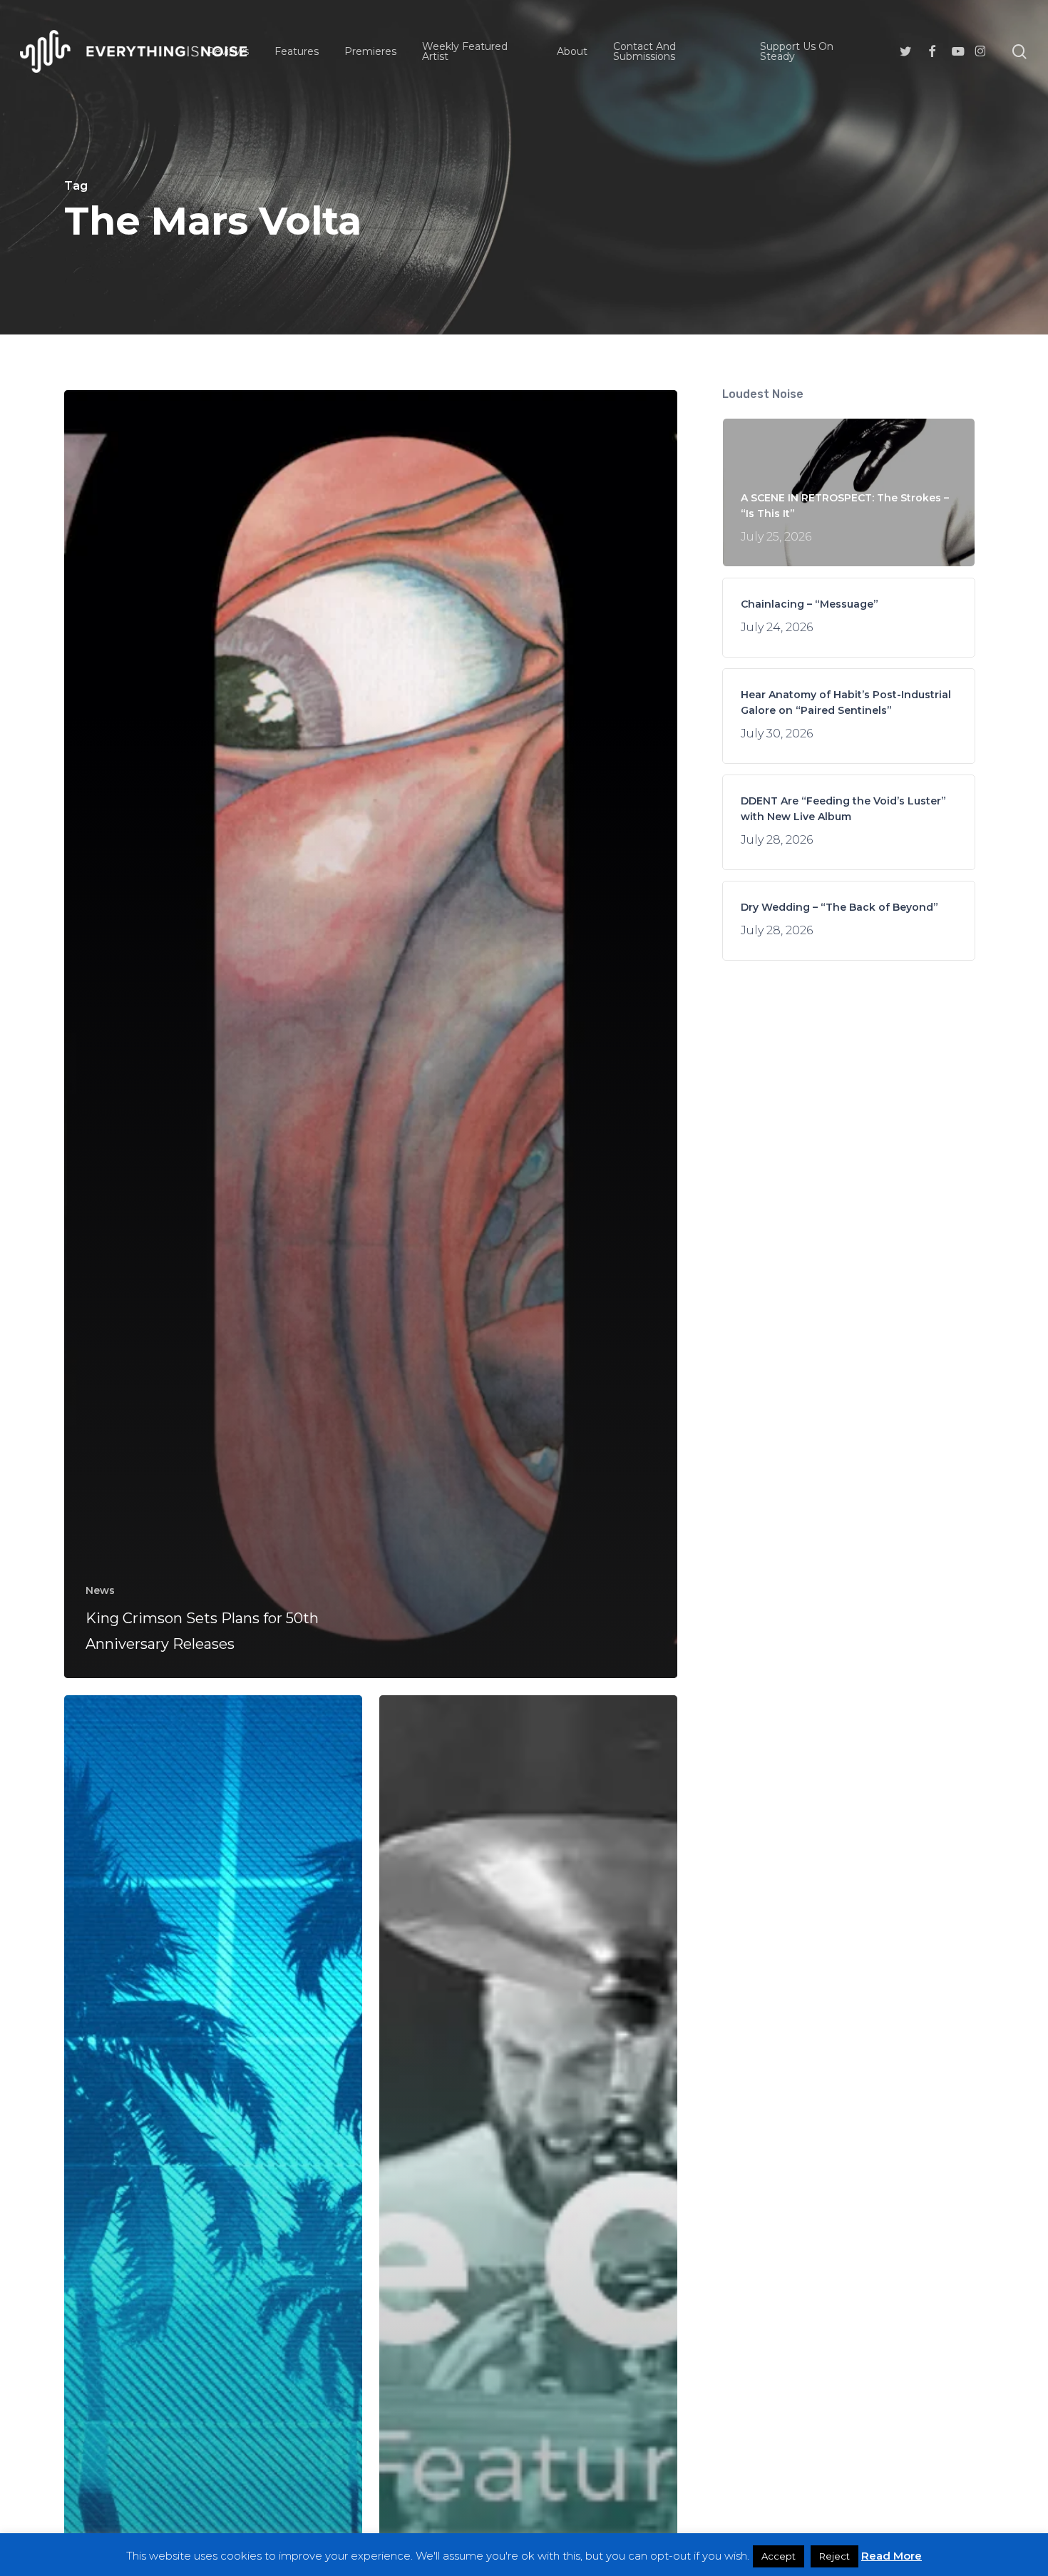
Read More (892, 2556)
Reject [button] (834, 2556)
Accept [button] (779, 2556)
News (100, 1590)
